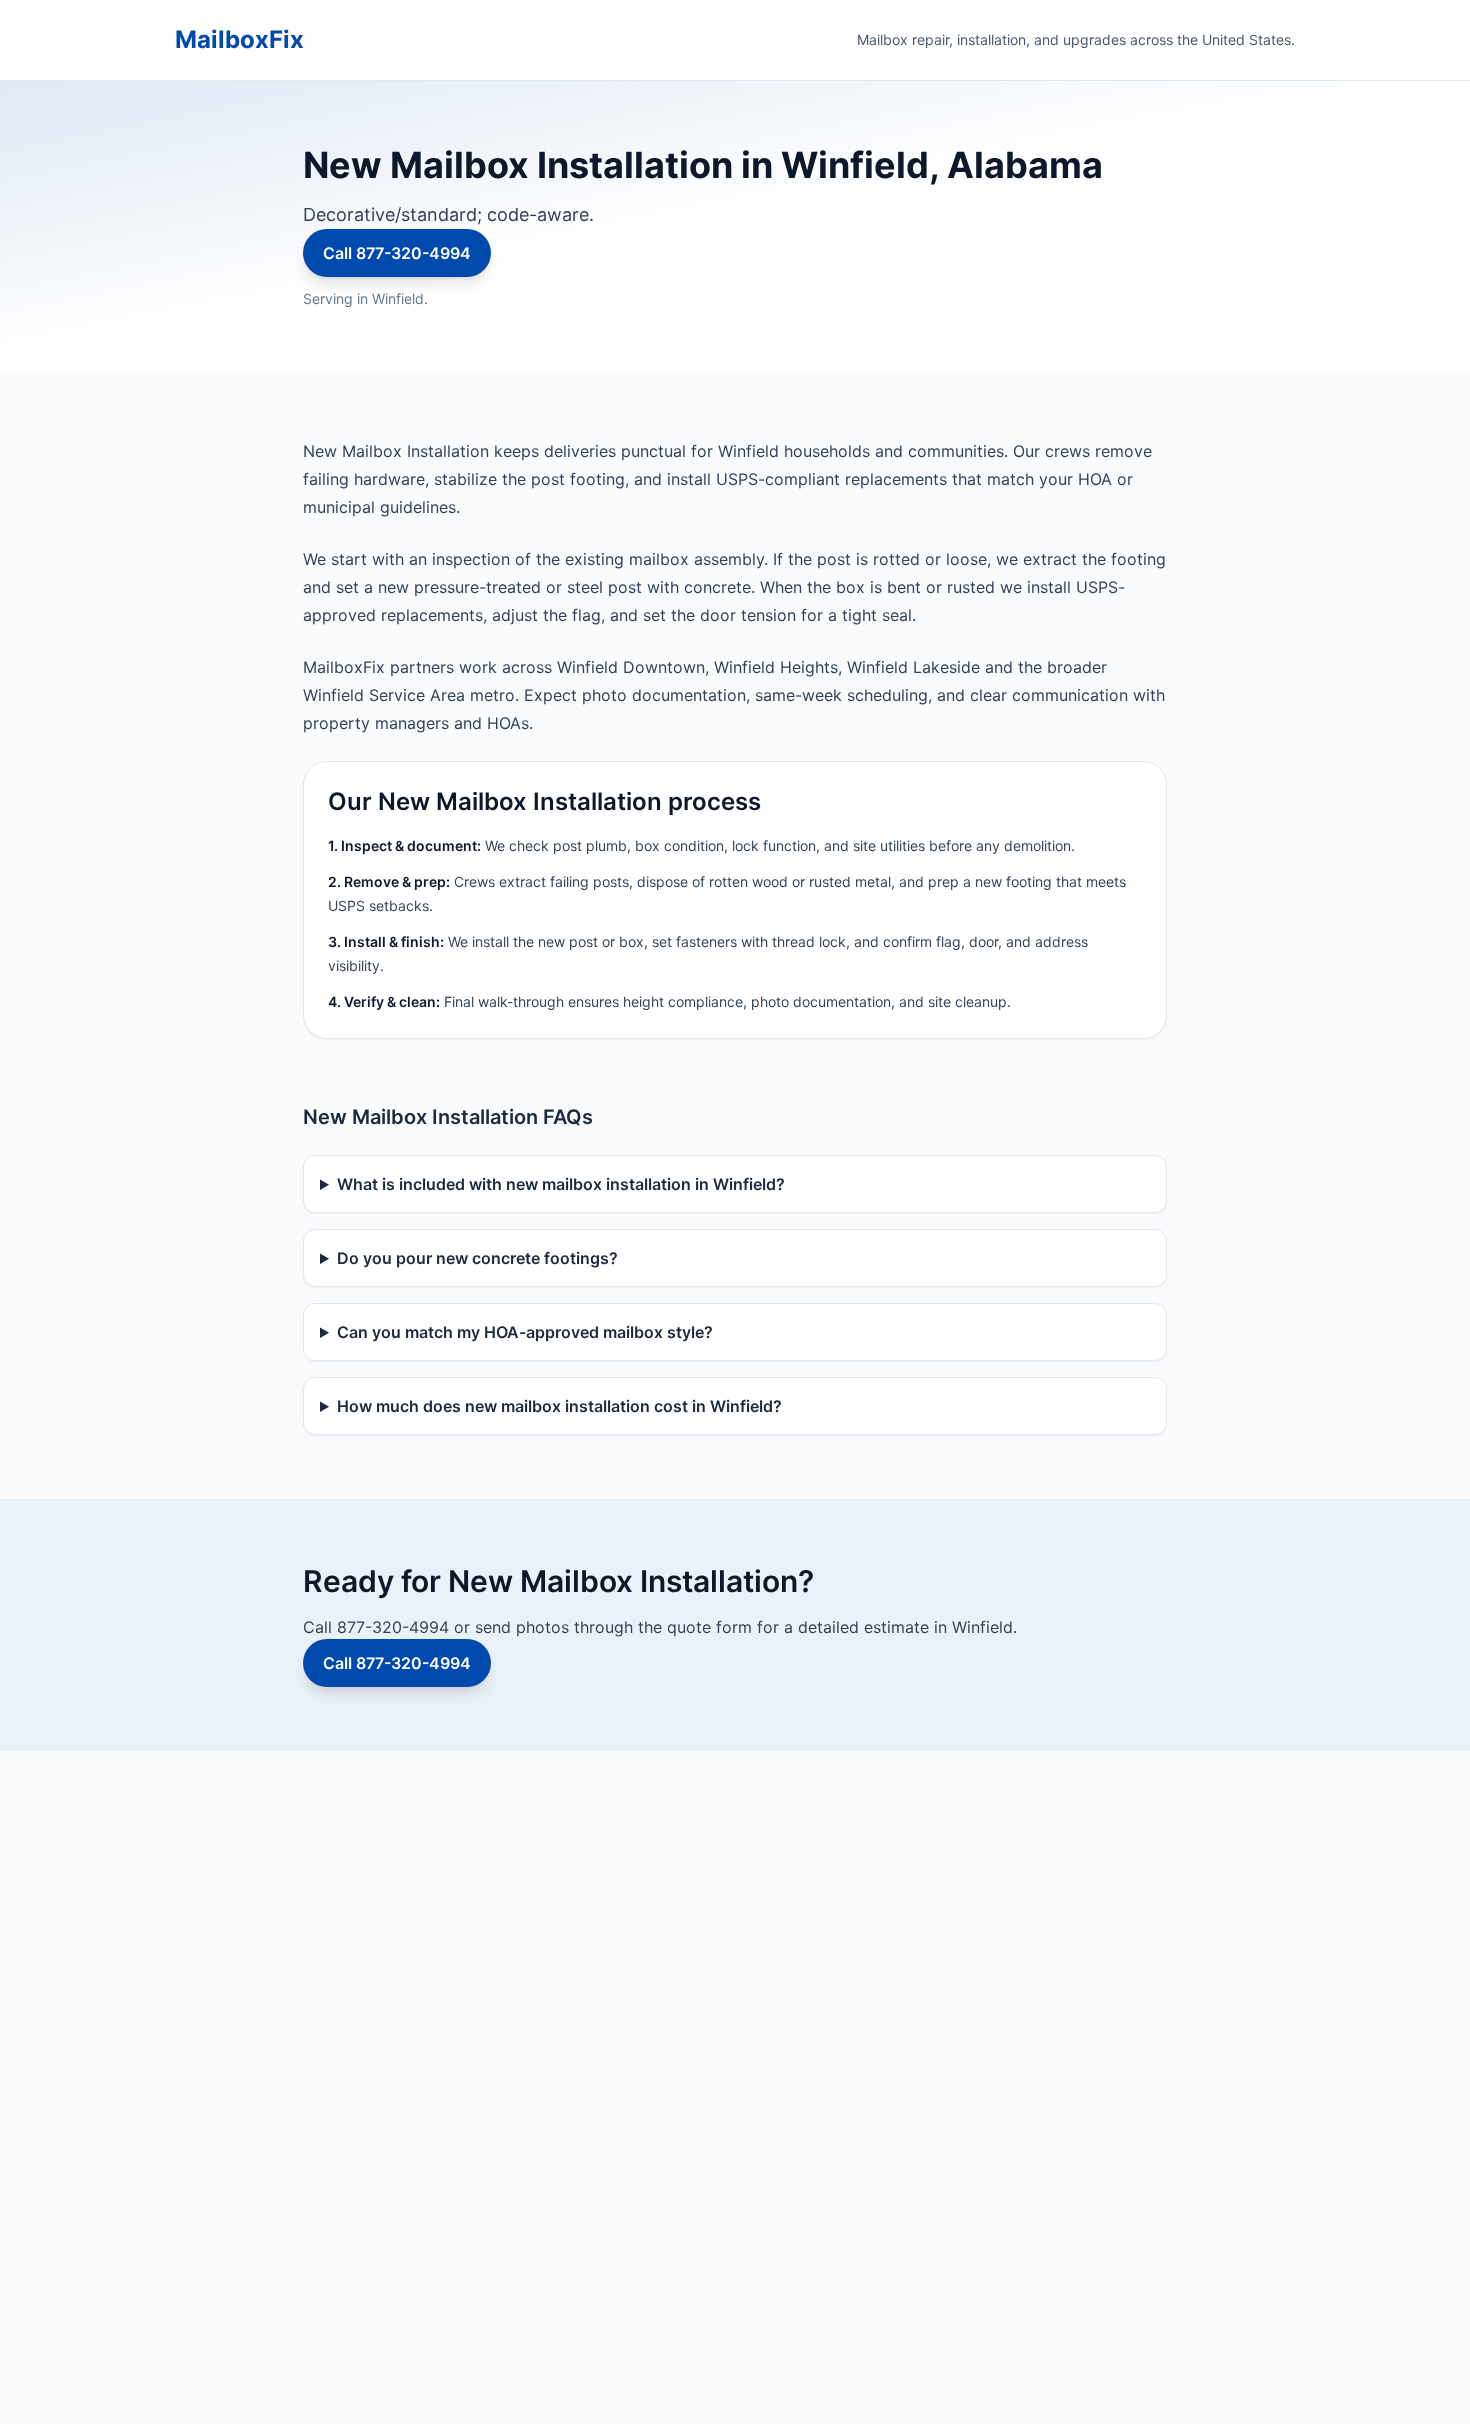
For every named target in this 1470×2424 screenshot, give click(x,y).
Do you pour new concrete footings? (477, 1258)
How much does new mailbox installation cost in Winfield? (559, 1406)
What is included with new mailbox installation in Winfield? (561, 1184)
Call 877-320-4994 (397, 253)
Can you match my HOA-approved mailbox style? (525, 1332)
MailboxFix (239, 39)
